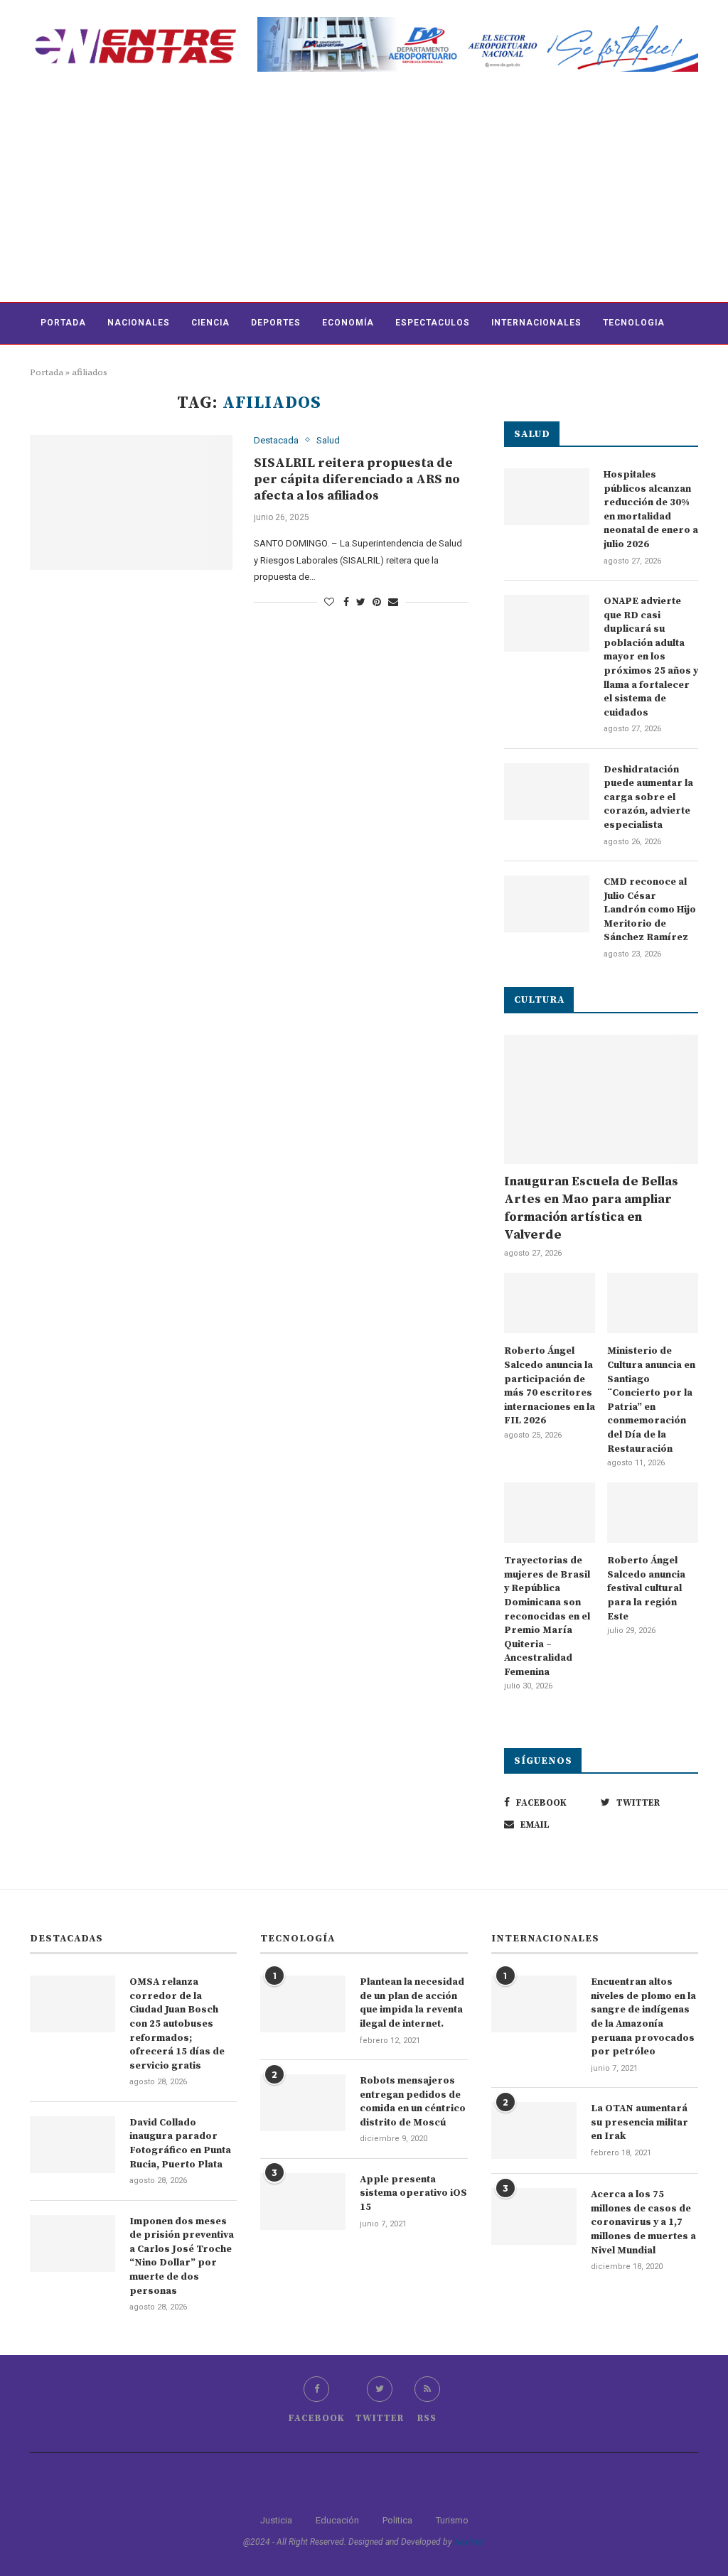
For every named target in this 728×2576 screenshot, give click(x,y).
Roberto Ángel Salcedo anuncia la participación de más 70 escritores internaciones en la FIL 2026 (550, 1386)
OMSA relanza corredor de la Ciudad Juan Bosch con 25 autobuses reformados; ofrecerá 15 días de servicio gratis (177, 2024)
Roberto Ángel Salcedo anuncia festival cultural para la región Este (646, 1588)
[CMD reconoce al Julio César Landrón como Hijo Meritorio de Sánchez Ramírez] (547, 904)
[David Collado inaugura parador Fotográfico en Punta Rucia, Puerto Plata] (73, 2145)
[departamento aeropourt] (478, 22)
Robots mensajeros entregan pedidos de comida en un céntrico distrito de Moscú (413, 2102)
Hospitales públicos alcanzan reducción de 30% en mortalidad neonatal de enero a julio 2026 (651, 510)
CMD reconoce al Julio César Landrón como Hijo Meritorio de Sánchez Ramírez (650, 910)
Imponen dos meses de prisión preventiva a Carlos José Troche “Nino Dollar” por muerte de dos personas (182, 2256)
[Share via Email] (393, 602)
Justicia (276, 2520)
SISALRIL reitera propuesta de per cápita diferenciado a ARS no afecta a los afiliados (357, 479)
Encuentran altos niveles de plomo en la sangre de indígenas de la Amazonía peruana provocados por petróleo (643, 2017)
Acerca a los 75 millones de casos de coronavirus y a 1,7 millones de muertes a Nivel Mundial (643, 2222)
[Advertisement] (364, 195)
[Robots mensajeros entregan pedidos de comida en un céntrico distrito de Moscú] (303, 2103)
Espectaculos (433, 323)
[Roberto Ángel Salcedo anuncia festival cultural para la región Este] (653, 1513)
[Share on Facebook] (346, 602)
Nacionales (139, 323)
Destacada (276, 440)
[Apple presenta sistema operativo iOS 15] (303, 2202)
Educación (337, 2520)
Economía (348, 323)
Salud (328, 440)
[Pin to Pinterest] (377, 602)
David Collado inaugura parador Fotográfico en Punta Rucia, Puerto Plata (180, 2144)
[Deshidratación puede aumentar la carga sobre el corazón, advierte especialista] (547, 792)
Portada (63, 323)
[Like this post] (329, 602)
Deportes (276, 323)
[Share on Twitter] (361, 602)
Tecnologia (634, 323)
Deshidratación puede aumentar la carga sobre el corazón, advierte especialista (648, 797)
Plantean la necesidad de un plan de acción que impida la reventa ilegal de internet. (412, 2003)
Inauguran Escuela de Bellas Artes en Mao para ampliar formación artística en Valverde (591, 1208)
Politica (397, 2520)
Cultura (62, 365)
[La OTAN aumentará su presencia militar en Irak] (534, 2130)
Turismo (452, 2520)
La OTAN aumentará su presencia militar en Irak (639, 2122)
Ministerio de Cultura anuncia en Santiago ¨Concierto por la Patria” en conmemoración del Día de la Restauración (651, 1400)
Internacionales (536, 323)
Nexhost (470, 2542)
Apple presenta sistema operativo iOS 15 (413, 2193)
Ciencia (210, 323)
